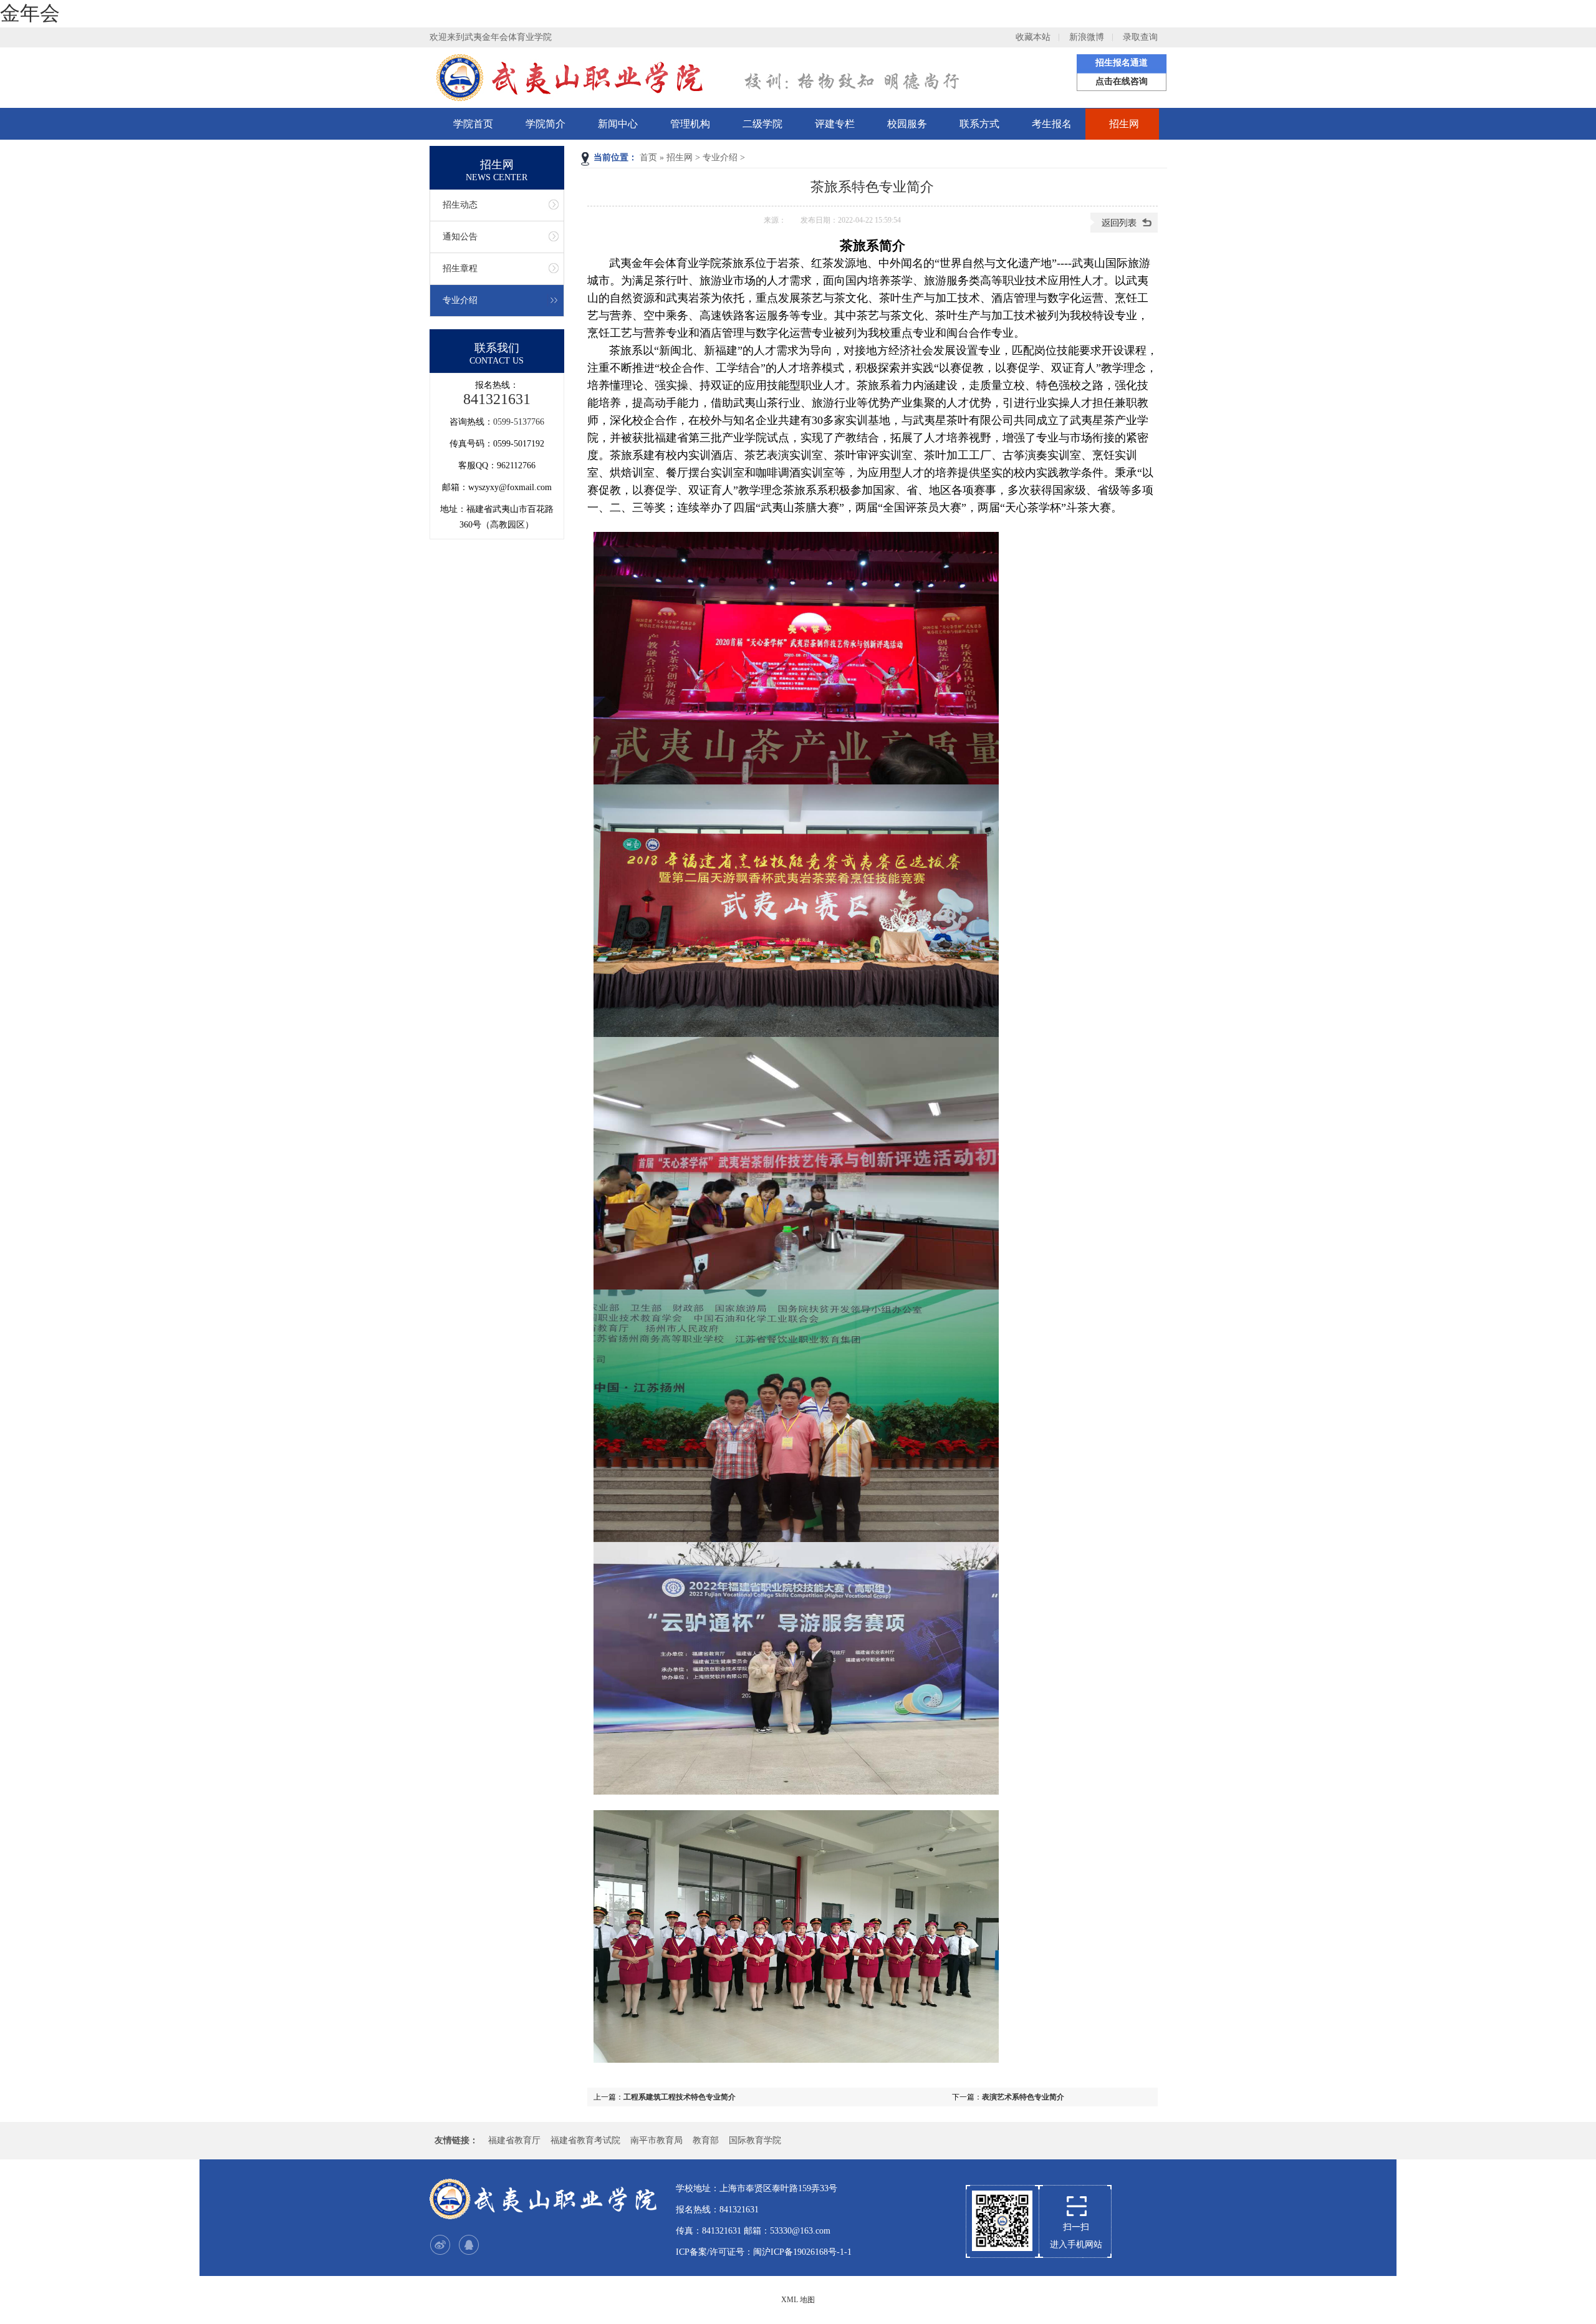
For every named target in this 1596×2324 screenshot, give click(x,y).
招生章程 (460, 268)
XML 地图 (798, 2300)
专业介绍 (720, 157)
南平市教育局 (656, 2140)
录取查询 (1140, 37)
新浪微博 (1087, 37)
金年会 (30, 13)
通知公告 (460, 237)
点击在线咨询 (1122, 81)
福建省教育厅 (514, 2140)
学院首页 (473, 124)
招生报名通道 (1122, 63)
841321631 (497, 399)
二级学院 (762, 124)
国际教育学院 (755, 2140)
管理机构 (690, 124)
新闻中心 (618, 124)
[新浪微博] (440, 2245)
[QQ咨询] (469, 2245)
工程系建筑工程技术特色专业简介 (680, 2097)
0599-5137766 (519, 422)
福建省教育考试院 (585, 2140)
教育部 (706, 2140)
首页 (648, 157)
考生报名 (1052, 124)
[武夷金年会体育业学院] (545, 2199)
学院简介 (546, 124)
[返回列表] (1124, 230)
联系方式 (979, 124)
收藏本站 (1033, 37)
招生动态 (460, 205)
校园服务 (907, 124)
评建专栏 (835, 124)
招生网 (1124, 124)
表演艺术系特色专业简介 (1023, 2097)
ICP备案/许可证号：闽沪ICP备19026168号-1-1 (764, 2252)
